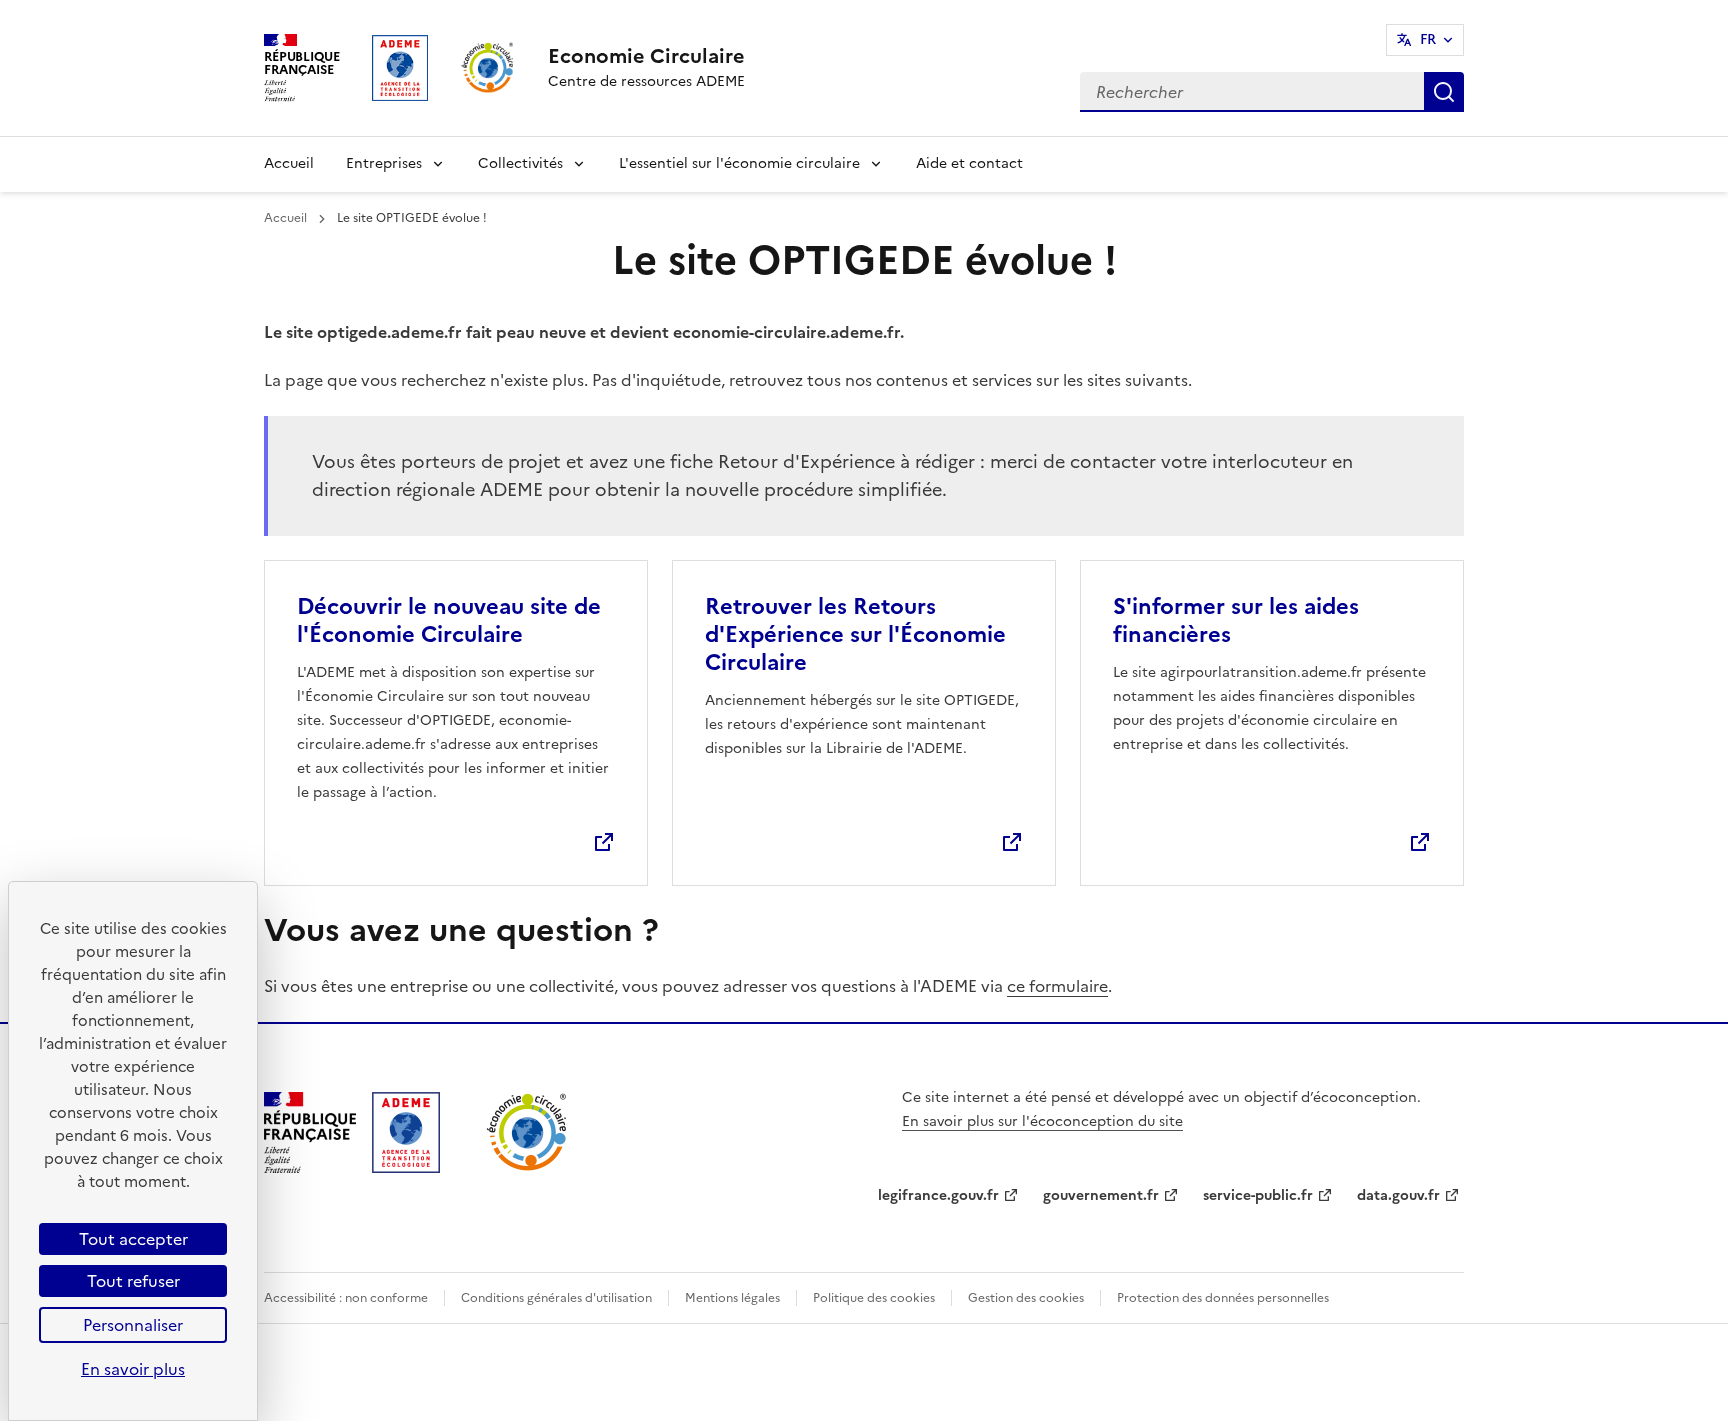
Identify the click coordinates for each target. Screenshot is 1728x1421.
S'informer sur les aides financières (1236, 620)
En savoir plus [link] (133, 1369)
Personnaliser (133, 1325)
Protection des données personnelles (1223, 1298)
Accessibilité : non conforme (346, 1298)
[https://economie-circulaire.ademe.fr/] (527, 1167)
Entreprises (384, 163)
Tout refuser (133, 1281)
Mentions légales (732, 1298)
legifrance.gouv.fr (938, 1195)
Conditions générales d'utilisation (556, 1298)
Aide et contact (969, 163)
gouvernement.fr (1101, 1195)
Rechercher (1444, 92)
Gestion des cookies (1026, 1298)
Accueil (289, 163)
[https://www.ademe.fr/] (406, 1167)
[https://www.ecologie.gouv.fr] (310, 1167)
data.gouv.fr (1398, 1195)
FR (1428, 39)
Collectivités (520, 163)
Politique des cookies (874, 1298)
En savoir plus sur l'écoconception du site (1042, 1121)
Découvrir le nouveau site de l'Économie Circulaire (449, 620)
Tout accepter (133, 1239)
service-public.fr (1258, 1195)
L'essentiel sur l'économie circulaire (739, 163)
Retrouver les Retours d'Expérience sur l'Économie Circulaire (855, 634)
